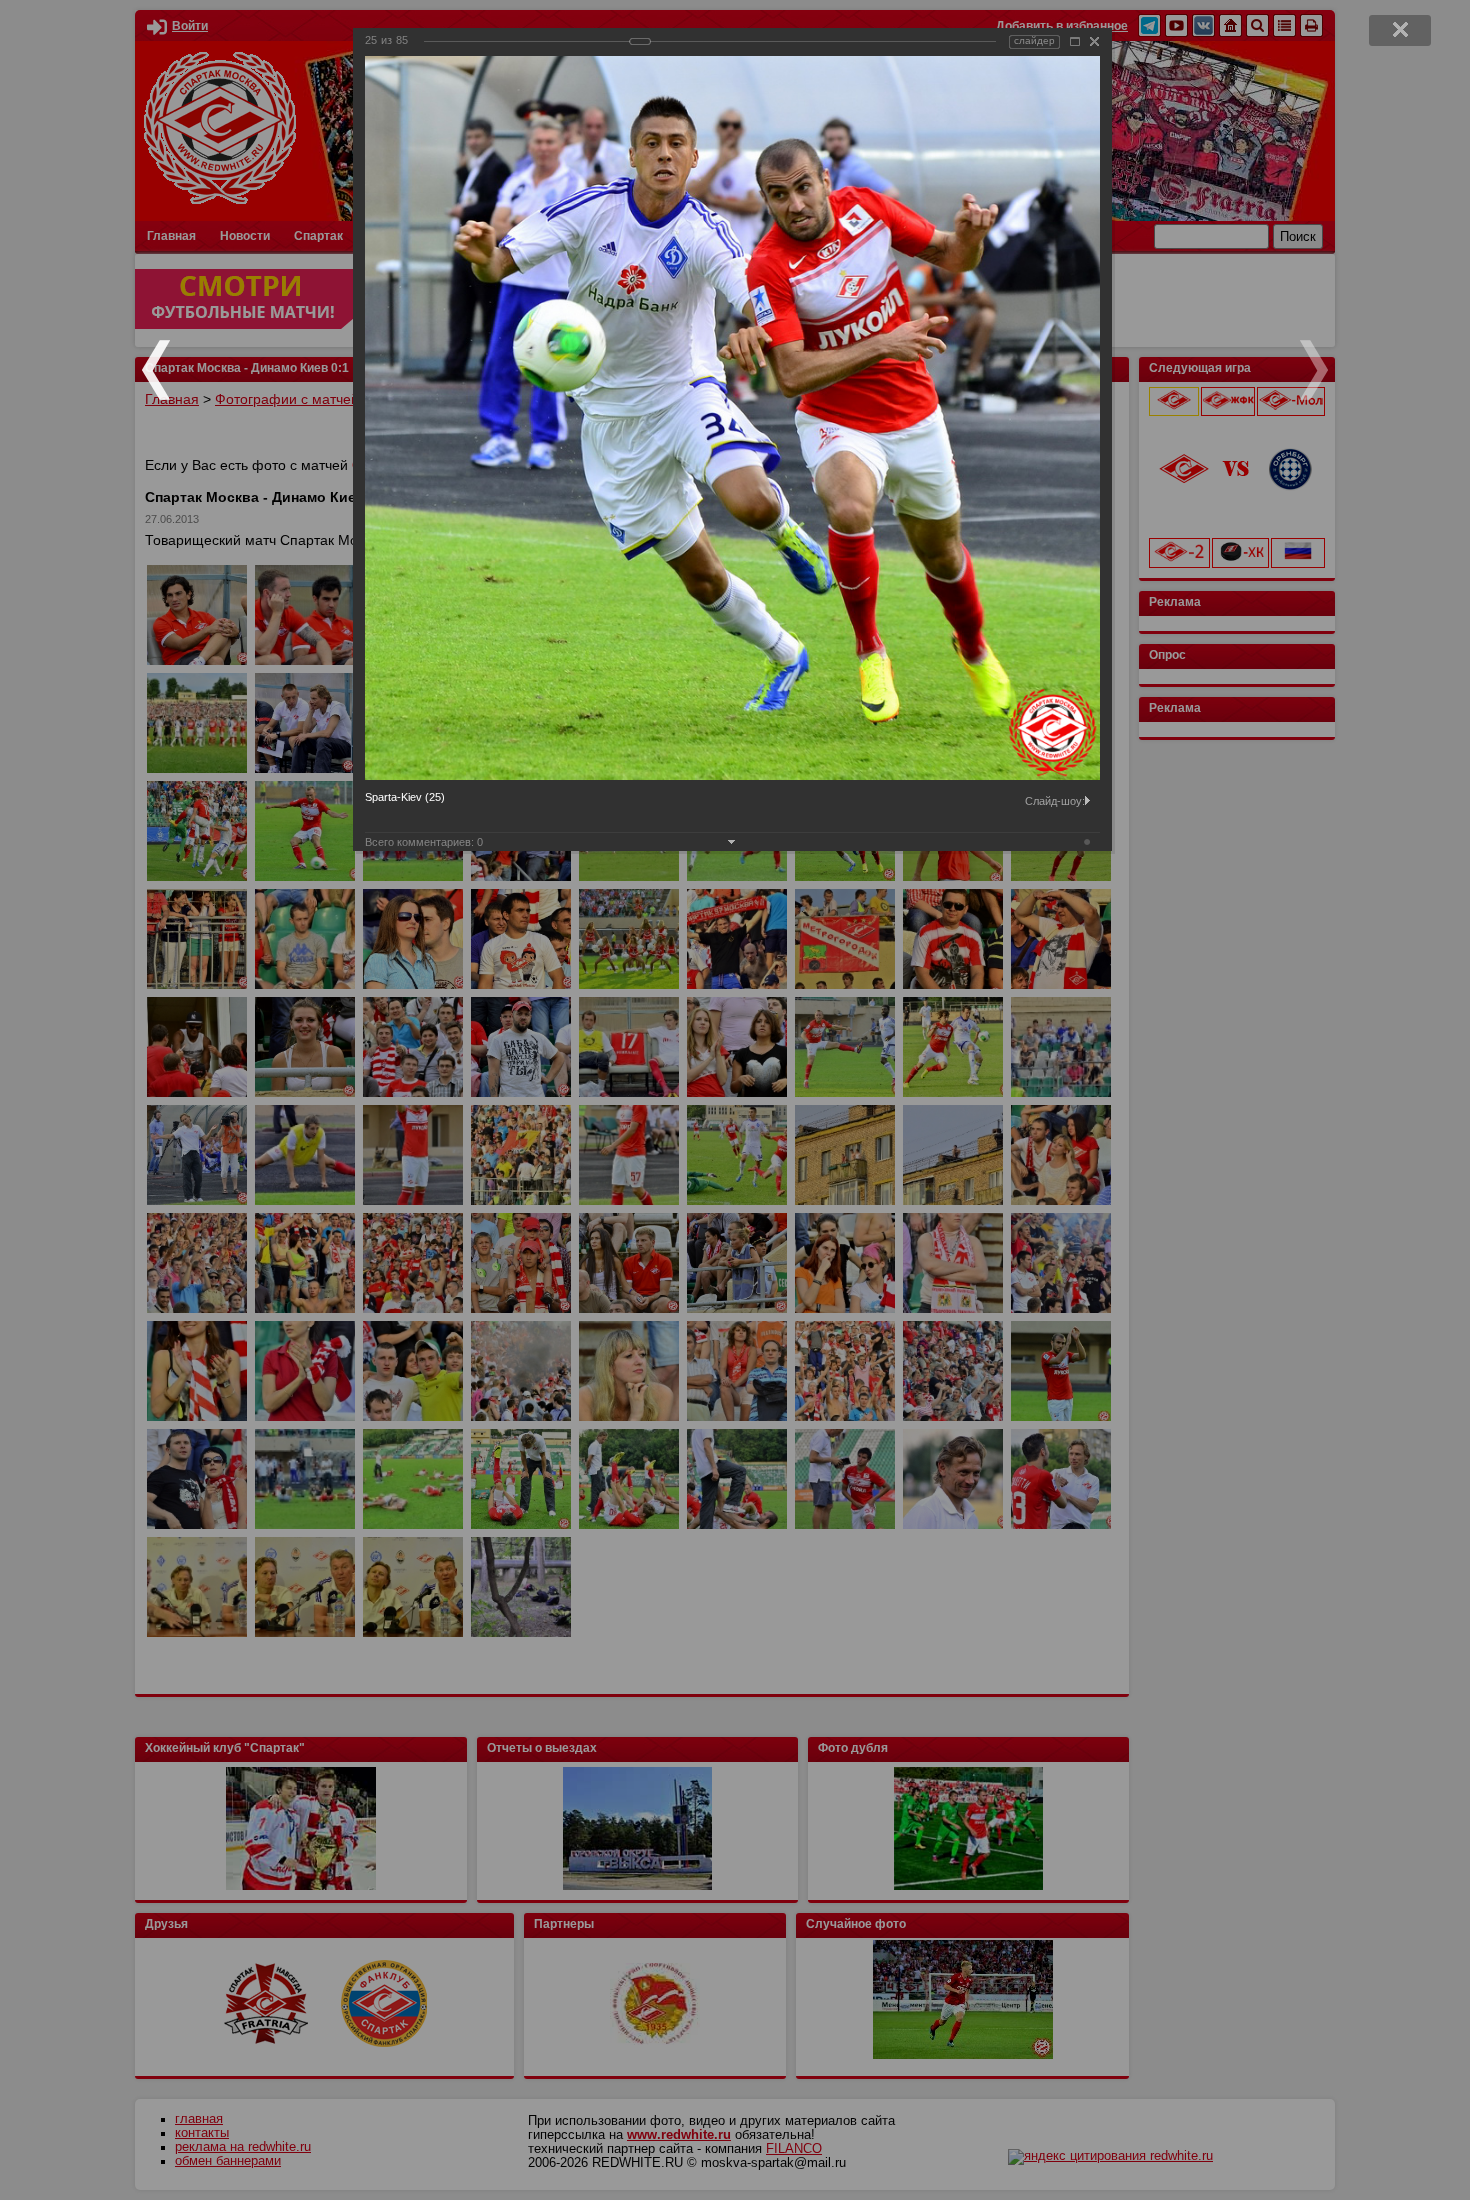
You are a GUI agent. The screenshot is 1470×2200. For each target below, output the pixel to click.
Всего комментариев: (424, 842)
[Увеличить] (1075, 41)
